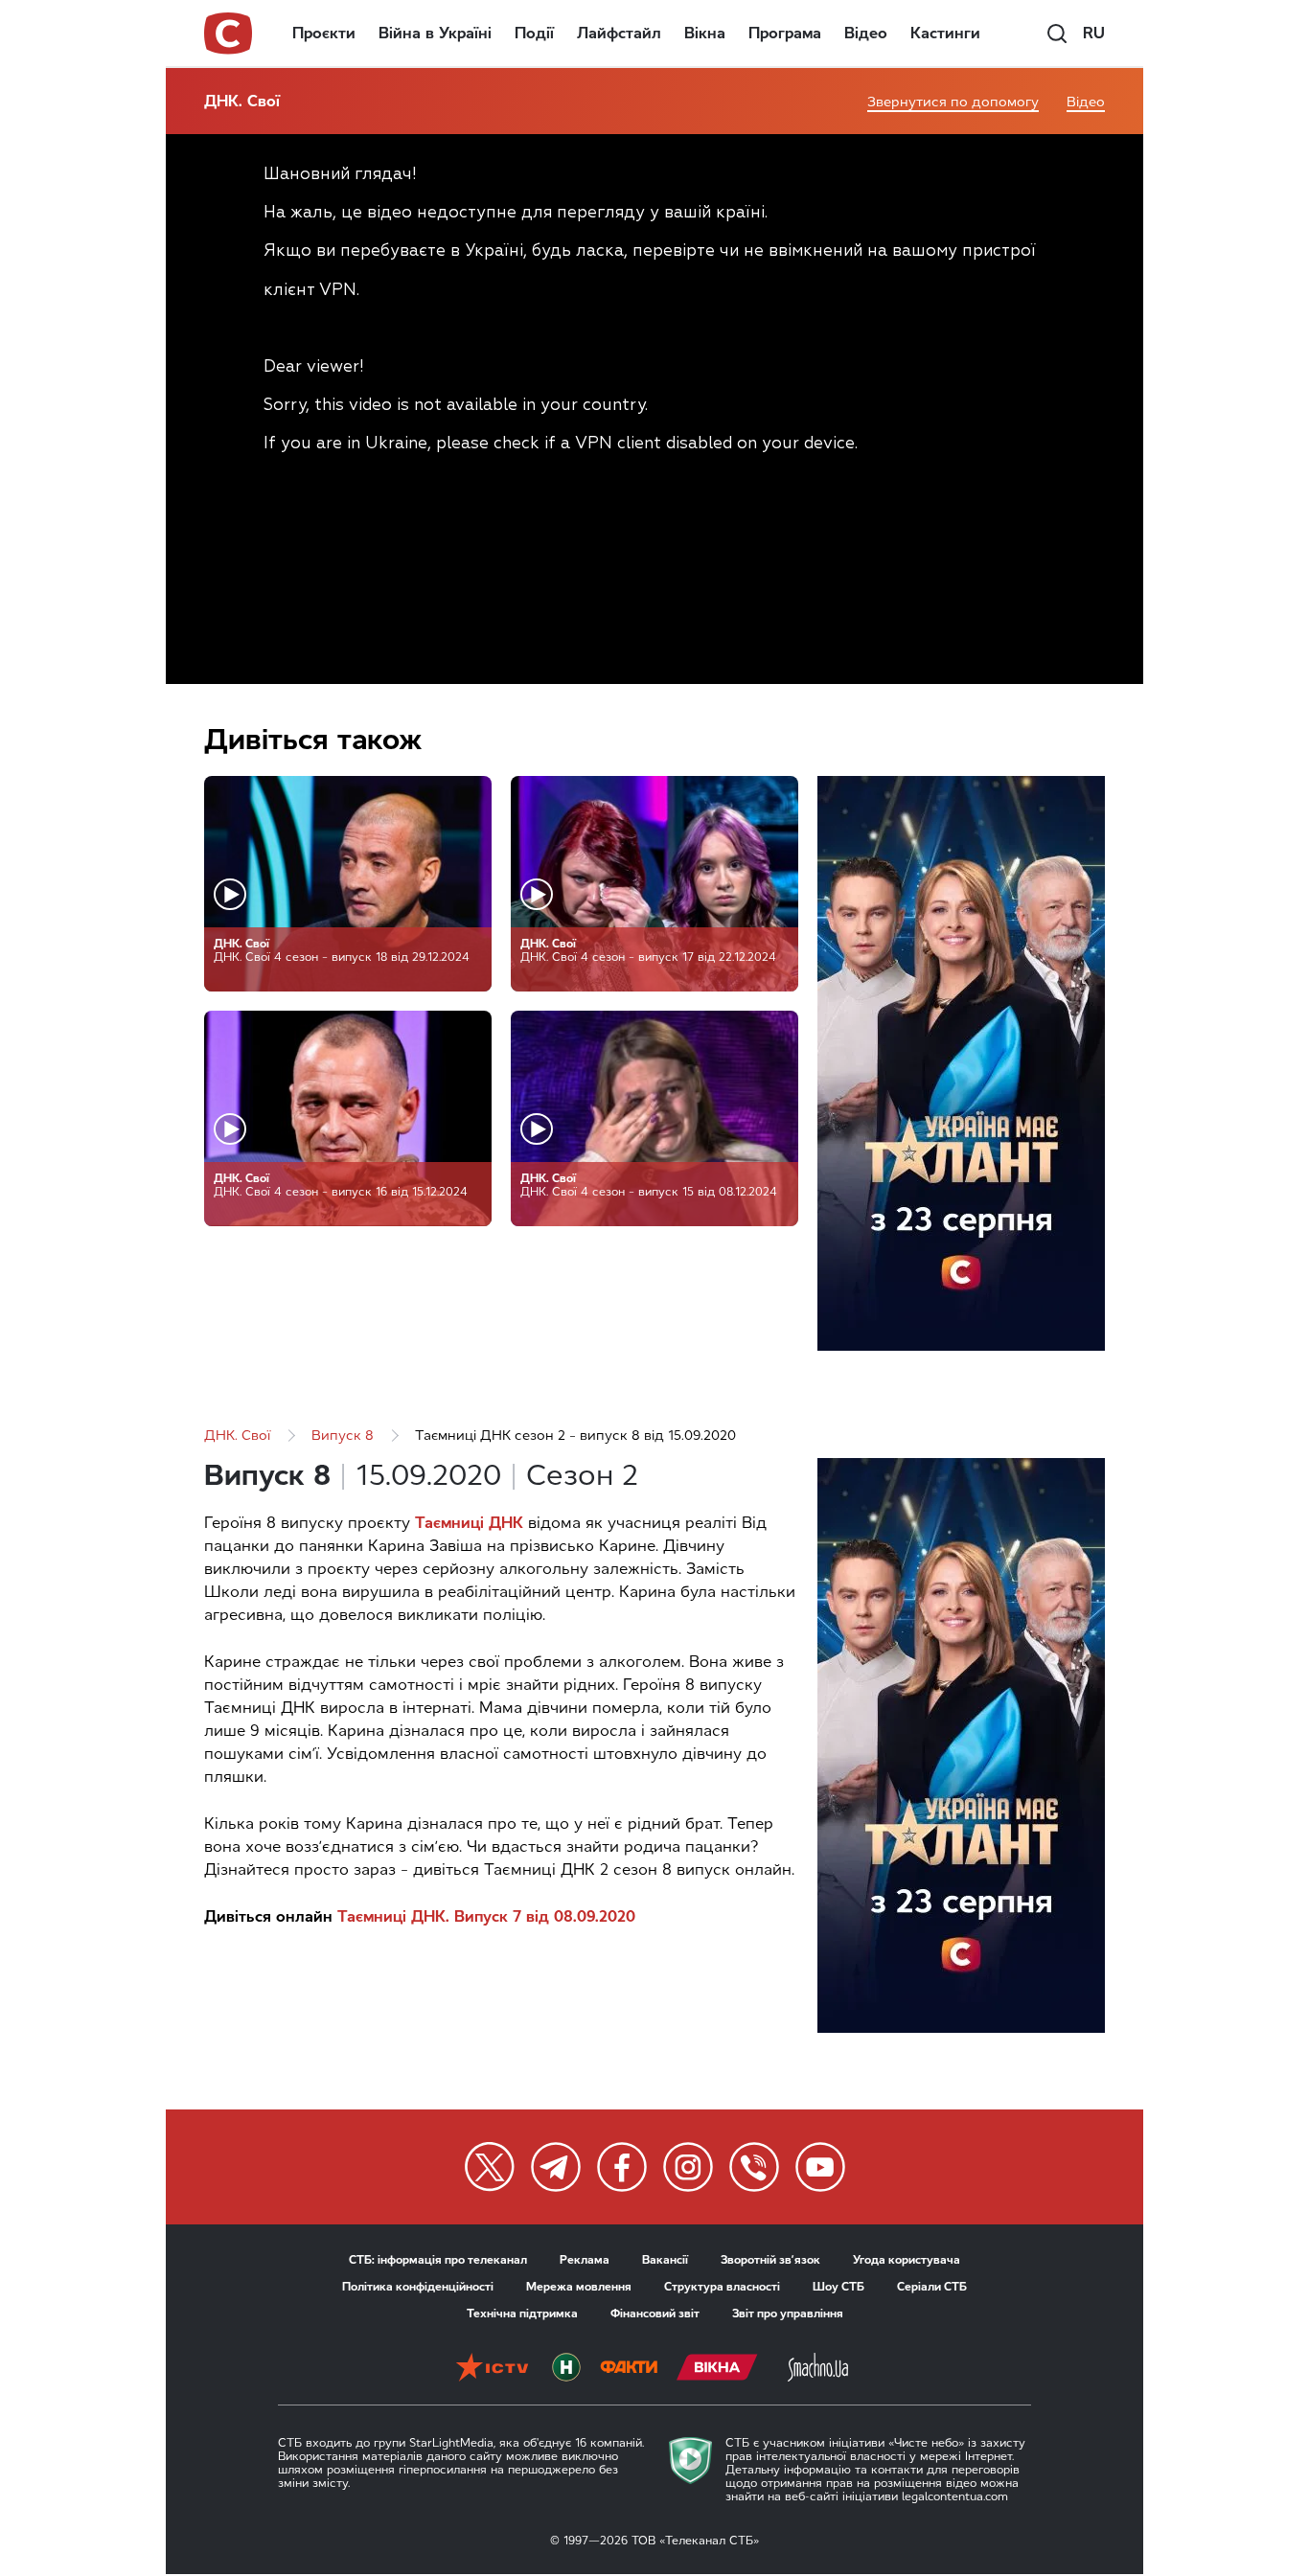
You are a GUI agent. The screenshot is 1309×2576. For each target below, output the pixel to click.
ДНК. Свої (242, 101)
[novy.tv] (566, 2369)
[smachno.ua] (818, 2369)
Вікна (705, 33)
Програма (785, 33)
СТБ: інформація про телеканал (438, 2260)
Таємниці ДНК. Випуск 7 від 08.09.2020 (486, 1916)
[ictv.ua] (492, 2369)
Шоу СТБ (838, 2287)
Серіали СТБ (932, 2287)
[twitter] (490, 2167)
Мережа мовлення (579, 2287)
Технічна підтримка (522, 2314)
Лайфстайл (619, 33)
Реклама (585, 2260)
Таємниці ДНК (469, 1523)
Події (534, 33)
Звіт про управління (788, 2314)
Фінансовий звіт (655, 2314)
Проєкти (324, 33)
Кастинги (945, 33)
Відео (866, 33)
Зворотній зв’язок (770, 2260)
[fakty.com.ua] (629, 2369)
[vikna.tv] (717, 2369)
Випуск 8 (343, 1436)
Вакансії (665, 2260)
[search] (1057, 34)
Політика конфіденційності (418, 2287)
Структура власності (722, 2287)
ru (1094, 33)
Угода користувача (907, 2260)
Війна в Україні (435, 33)
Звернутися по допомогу (953, 102)
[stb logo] (229, 34)
